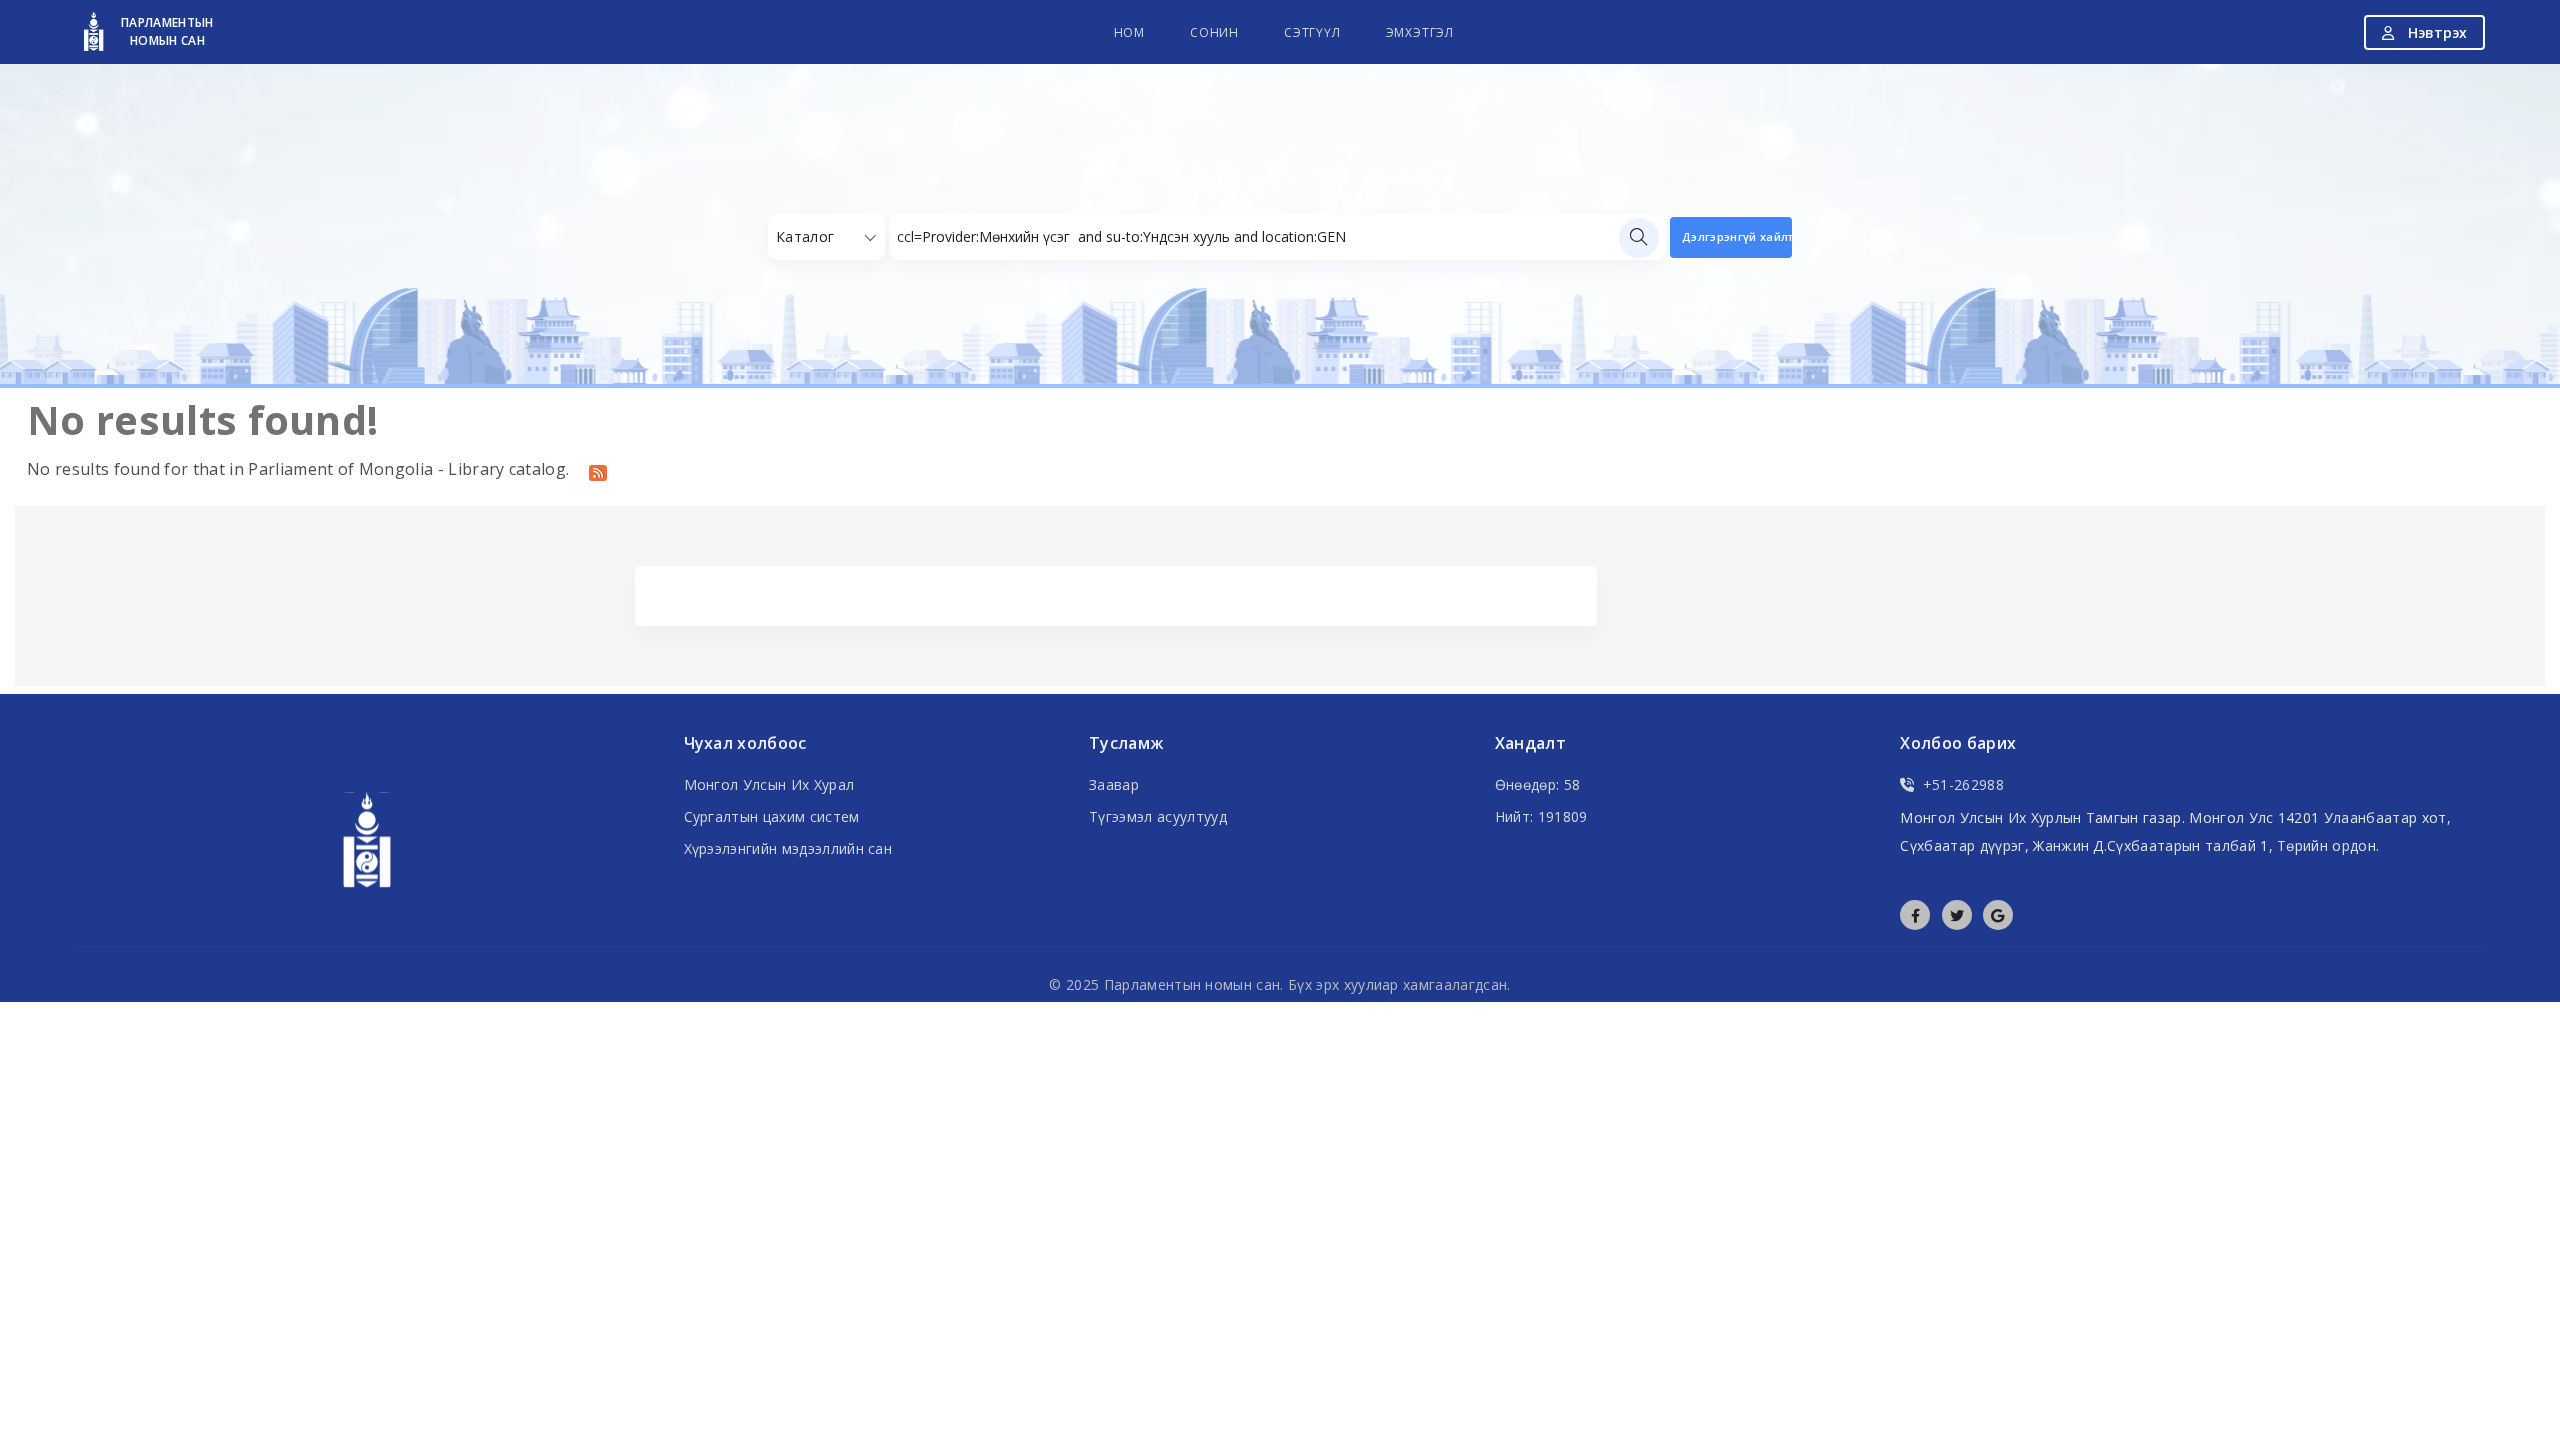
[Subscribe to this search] (598, 471)
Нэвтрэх (2435, 32)
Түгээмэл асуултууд (1158, 816)
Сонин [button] (1214, 32)
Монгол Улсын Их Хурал (769, 784)
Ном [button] (1129, 32)
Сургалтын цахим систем (772, 816)
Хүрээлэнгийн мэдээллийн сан (788, 848)
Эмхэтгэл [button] (1420, 32)
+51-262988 (1963, 784)
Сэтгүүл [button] (1312, 32)
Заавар (1114, 784)
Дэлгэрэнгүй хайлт (1737, 236)
